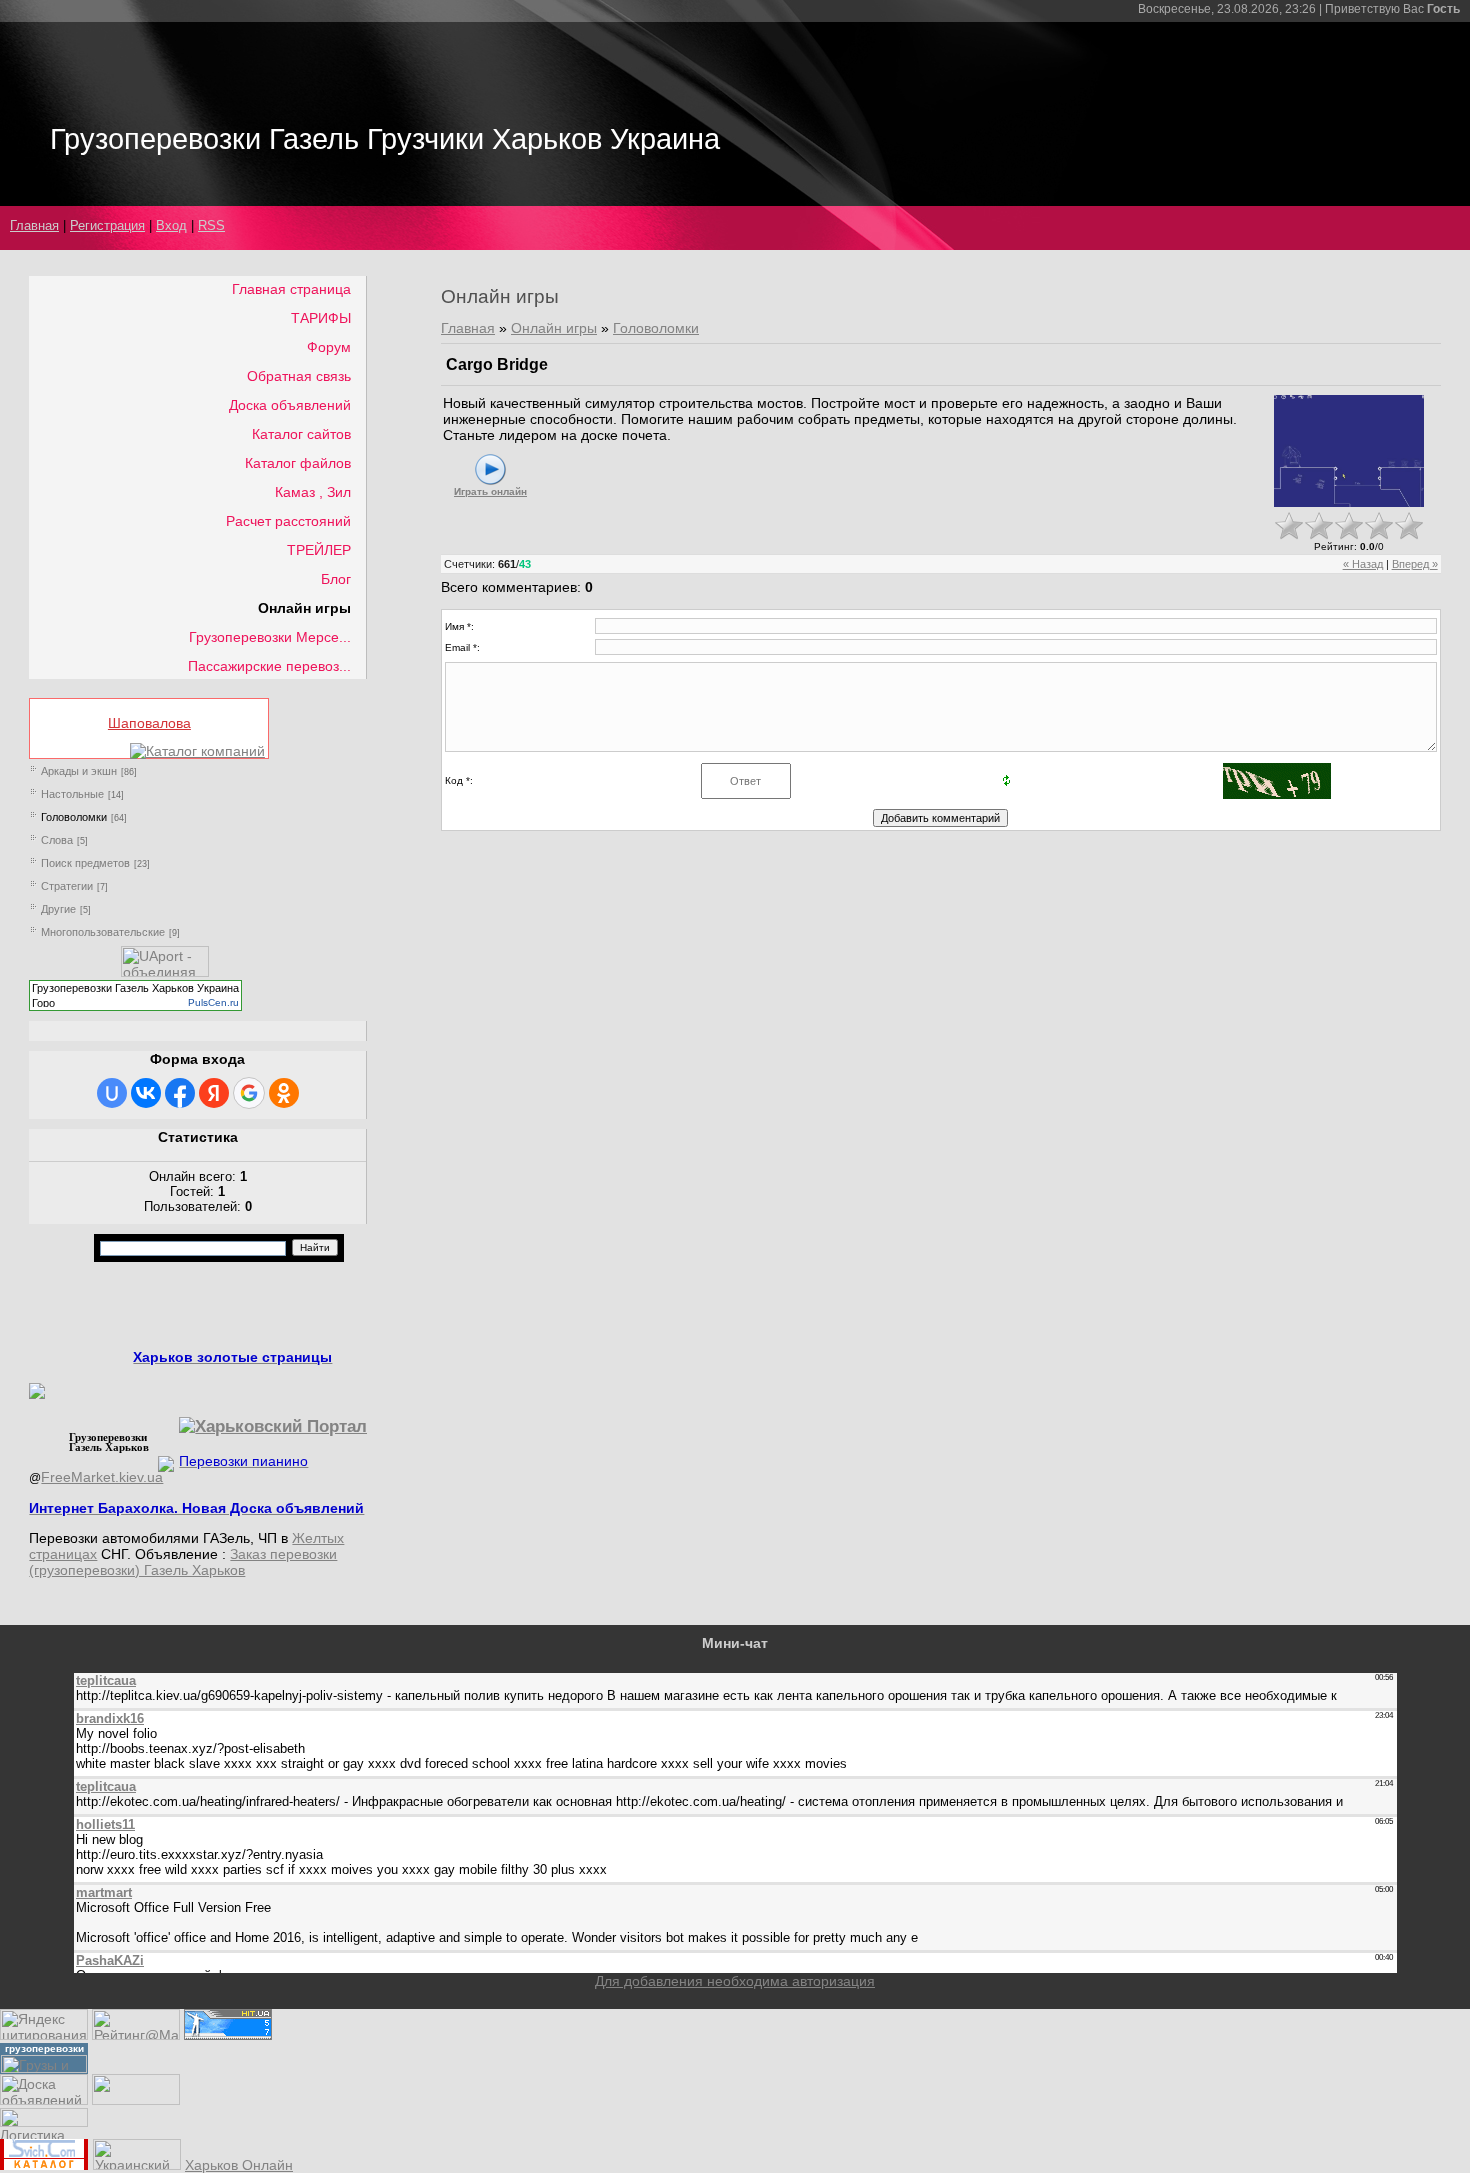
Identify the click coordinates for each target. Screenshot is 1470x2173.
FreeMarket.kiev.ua (102, 1477)
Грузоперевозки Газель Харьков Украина (135, 988)
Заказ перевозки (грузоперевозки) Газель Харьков (183, 1562)
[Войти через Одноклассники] (284, 1093)
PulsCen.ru (213, 1002)
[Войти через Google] (249, 1093)
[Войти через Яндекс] (214, 1093)
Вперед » (1415, 564)
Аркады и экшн (79, 771)
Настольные (72, 794)
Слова (57, 840)
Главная (34, 225)
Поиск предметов (85, 863)
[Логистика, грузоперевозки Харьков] (44, 2122)
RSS (211, 225)
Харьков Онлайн (239, 2165)
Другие (58, 909)
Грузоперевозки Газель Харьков (109, 1442)
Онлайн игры (554, 328)
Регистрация (107, 225)
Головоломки (74, 817)
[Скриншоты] (1349, 451)
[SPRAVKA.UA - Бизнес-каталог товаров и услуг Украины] (103, 1462)
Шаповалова (149, 723)
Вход (171, 225)
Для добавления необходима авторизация (735, 1981)
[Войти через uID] (112, 1093)
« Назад (1363, 564)
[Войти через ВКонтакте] (146, 1093)
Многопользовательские (103, 932)
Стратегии (67, 886)
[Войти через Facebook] (180, 1093)
